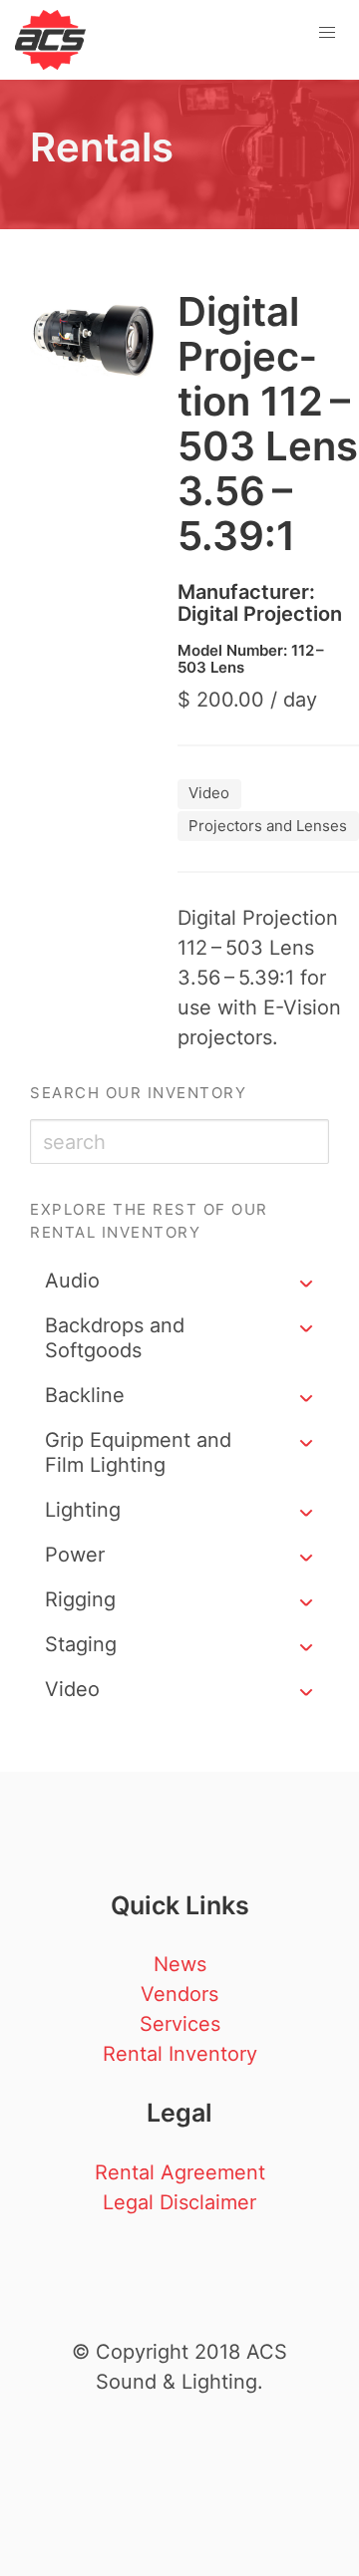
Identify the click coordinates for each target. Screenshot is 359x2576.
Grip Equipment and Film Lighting (138, 1452)
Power (75, 1555)
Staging (81, 1644)
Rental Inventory (180, 2054)
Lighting (83, 1510)
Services (180, 2024)
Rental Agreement (180, 2172)
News (180, 1964)
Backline (85, 1395)
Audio (72, 1281)
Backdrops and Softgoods (115, 1338)
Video (72, 1689)
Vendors (179, 1994)
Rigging (80, 1599)
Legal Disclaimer (179, 2202)
